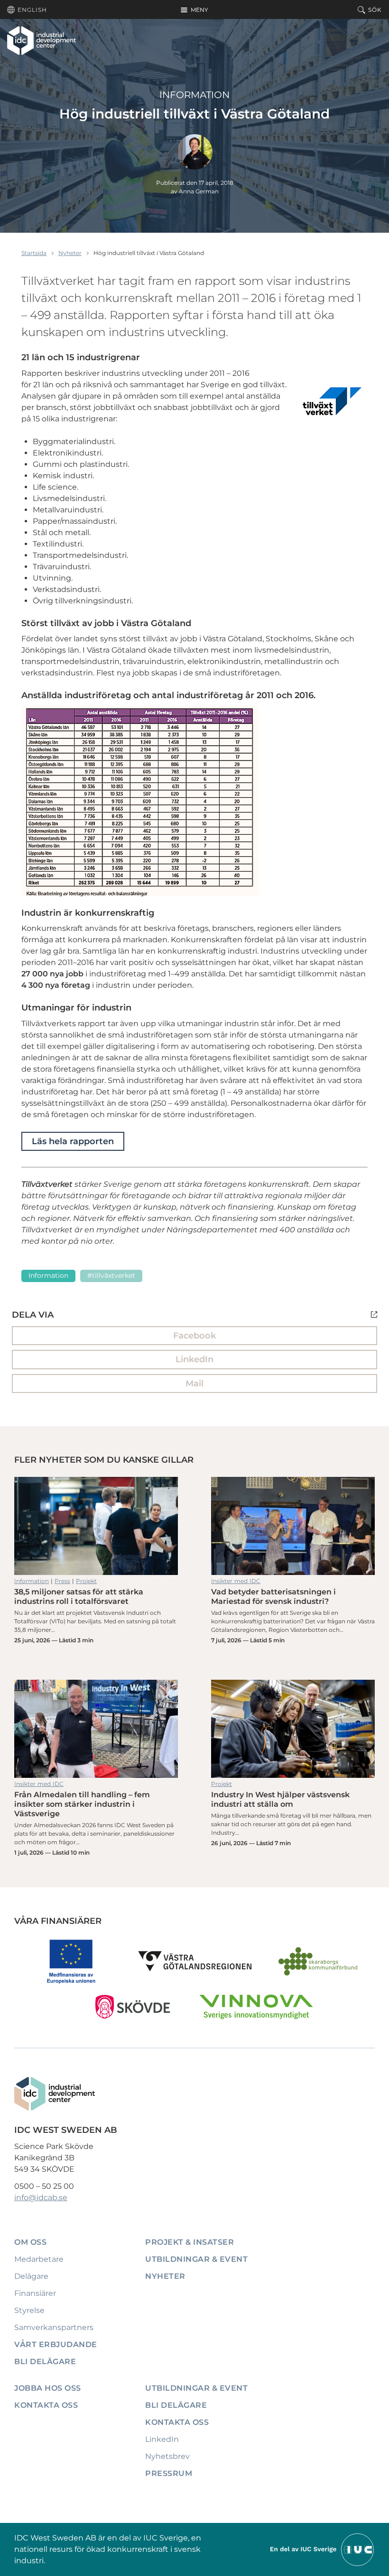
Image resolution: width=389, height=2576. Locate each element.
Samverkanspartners (54, 2327)
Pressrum (169, 2473)
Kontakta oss (46, 2405)
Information (194, 95)
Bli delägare (45, 2362)
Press (62, 1581)
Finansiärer (35, 2293)
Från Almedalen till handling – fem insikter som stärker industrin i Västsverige (96, 1729)
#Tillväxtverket (111, 1275)
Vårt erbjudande (56, 2344)
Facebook (194, 1336)
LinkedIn (194, 1359)
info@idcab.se (41, 2198)
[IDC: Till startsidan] (42, 40)
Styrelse (29, 2310)
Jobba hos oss (48, 2388)
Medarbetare (39, 2259)
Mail (194, 1384)
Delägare (31, 2276)
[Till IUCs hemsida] (323, 2549)
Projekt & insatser (190, 2242)
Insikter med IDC (236, 1581)
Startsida (34, 253)
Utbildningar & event (196, 2259)
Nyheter (70, 253)
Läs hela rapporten (73, 1141)
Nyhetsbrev (167, 2456)
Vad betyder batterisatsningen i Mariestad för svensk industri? (293, 1526)
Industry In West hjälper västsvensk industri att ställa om (293, 1729)
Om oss (30, 2242)
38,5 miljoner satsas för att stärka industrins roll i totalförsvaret (96, 1526)
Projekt (86, 1581)
